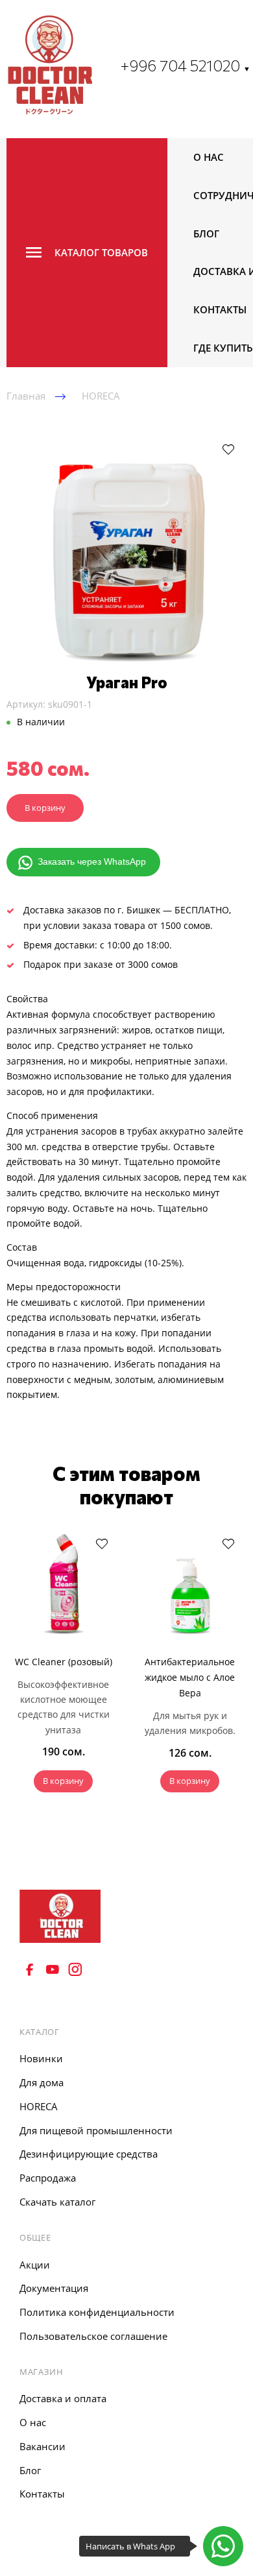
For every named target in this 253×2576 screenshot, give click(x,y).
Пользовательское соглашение (93, 2336)
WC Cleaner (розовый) (64, 1662)
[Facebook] (30, 1969)
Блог (206, 234)
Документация (54, 2288)
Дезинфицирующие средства (89, 2154)
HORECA (101, 396)
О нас (209, 157)
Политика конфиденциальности (97, 2312)
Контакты (220, 309)
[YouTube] (53, 1969)
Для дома (42, 2082)
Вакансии (42, 2446)
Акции (35, 2265)
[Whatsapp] (223, 2546)
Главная (26, 396)
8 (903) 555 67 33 (64, 2002)
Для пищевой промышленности (96, 2130)
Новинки (41, 2058)
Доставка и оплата (63, 2398)
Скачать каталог (57, 2202)
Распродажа (48, 2178)
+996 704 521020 (185, 65)
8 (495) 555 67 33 (64, 1985)
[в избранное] (228, 449)
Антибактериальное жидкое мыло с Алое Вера (190, 1677)
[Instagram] (75, 1969)
